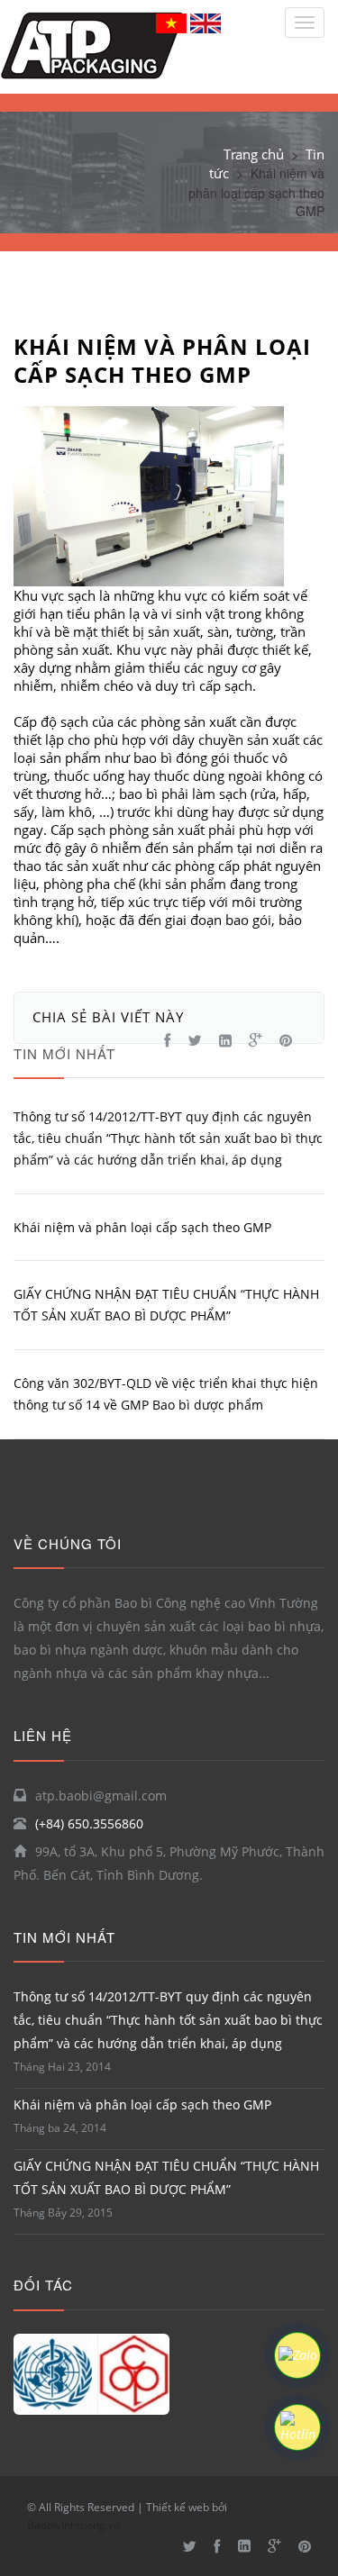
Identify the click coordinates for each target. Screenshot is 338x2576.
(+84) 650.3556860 (89, 1823)
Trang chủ (254, 154)
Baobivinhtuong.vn (73, 2525)
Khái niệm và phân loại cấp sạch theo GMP (142, 2104)
